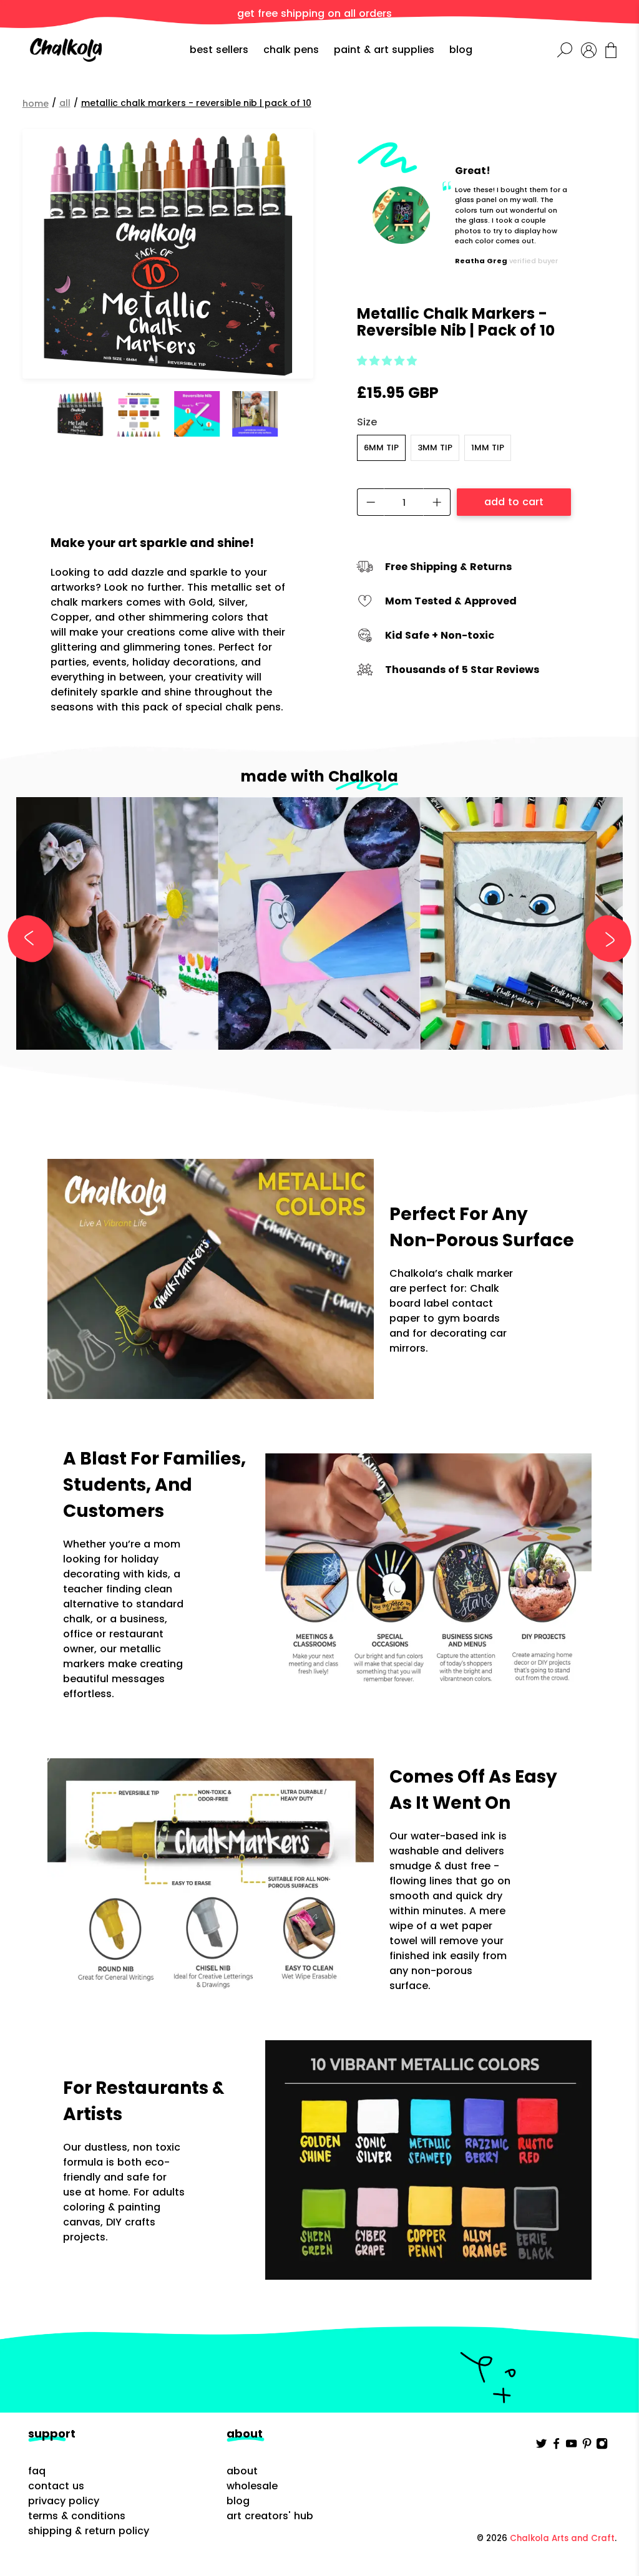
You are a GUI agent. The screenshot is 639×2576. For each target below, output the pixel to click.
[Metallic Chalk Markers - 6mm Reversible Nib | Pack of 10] (168, 254)
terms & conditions (77, 2516)
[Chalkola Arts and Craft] (66, 50)
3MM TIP (435, 448)
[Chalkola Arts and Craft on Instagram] (602, 2447)
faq (37, 2471)
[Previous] (36, 939)
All (65, 103)
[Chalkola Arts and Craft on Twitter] (541, 2447)
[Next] (603, 939)
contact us (56, 2486)
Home (36, 104)
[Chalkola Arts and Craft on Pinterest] (587, 2447)
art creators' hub (270, 2516)
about (242, 2471)
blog (461, 50)
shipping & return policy (89, 2531)
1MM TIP (488, 448)
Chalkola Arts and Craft (562, 2538)
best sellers (219, 50)
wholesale (252, 2486)
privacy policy (64, 2501)
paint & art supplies (384, 50)
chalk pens (291, 50)
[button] (387, 361)
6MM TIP (381, 448)
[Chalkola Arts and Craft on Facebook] (556, 2447)
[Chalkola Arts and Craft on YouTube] (571, 2447)
